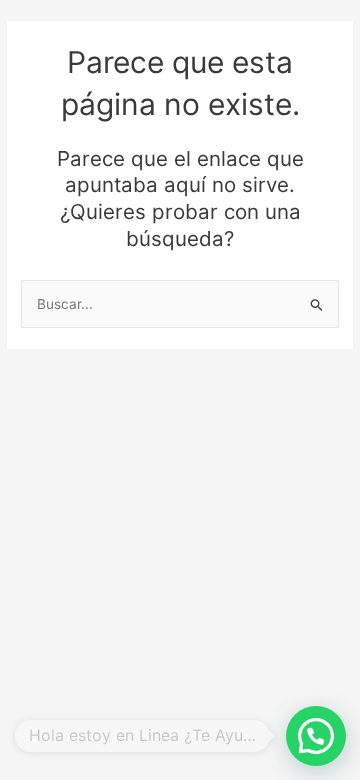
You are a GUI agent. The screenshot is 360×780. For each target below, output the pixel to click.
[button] (316, 736)
